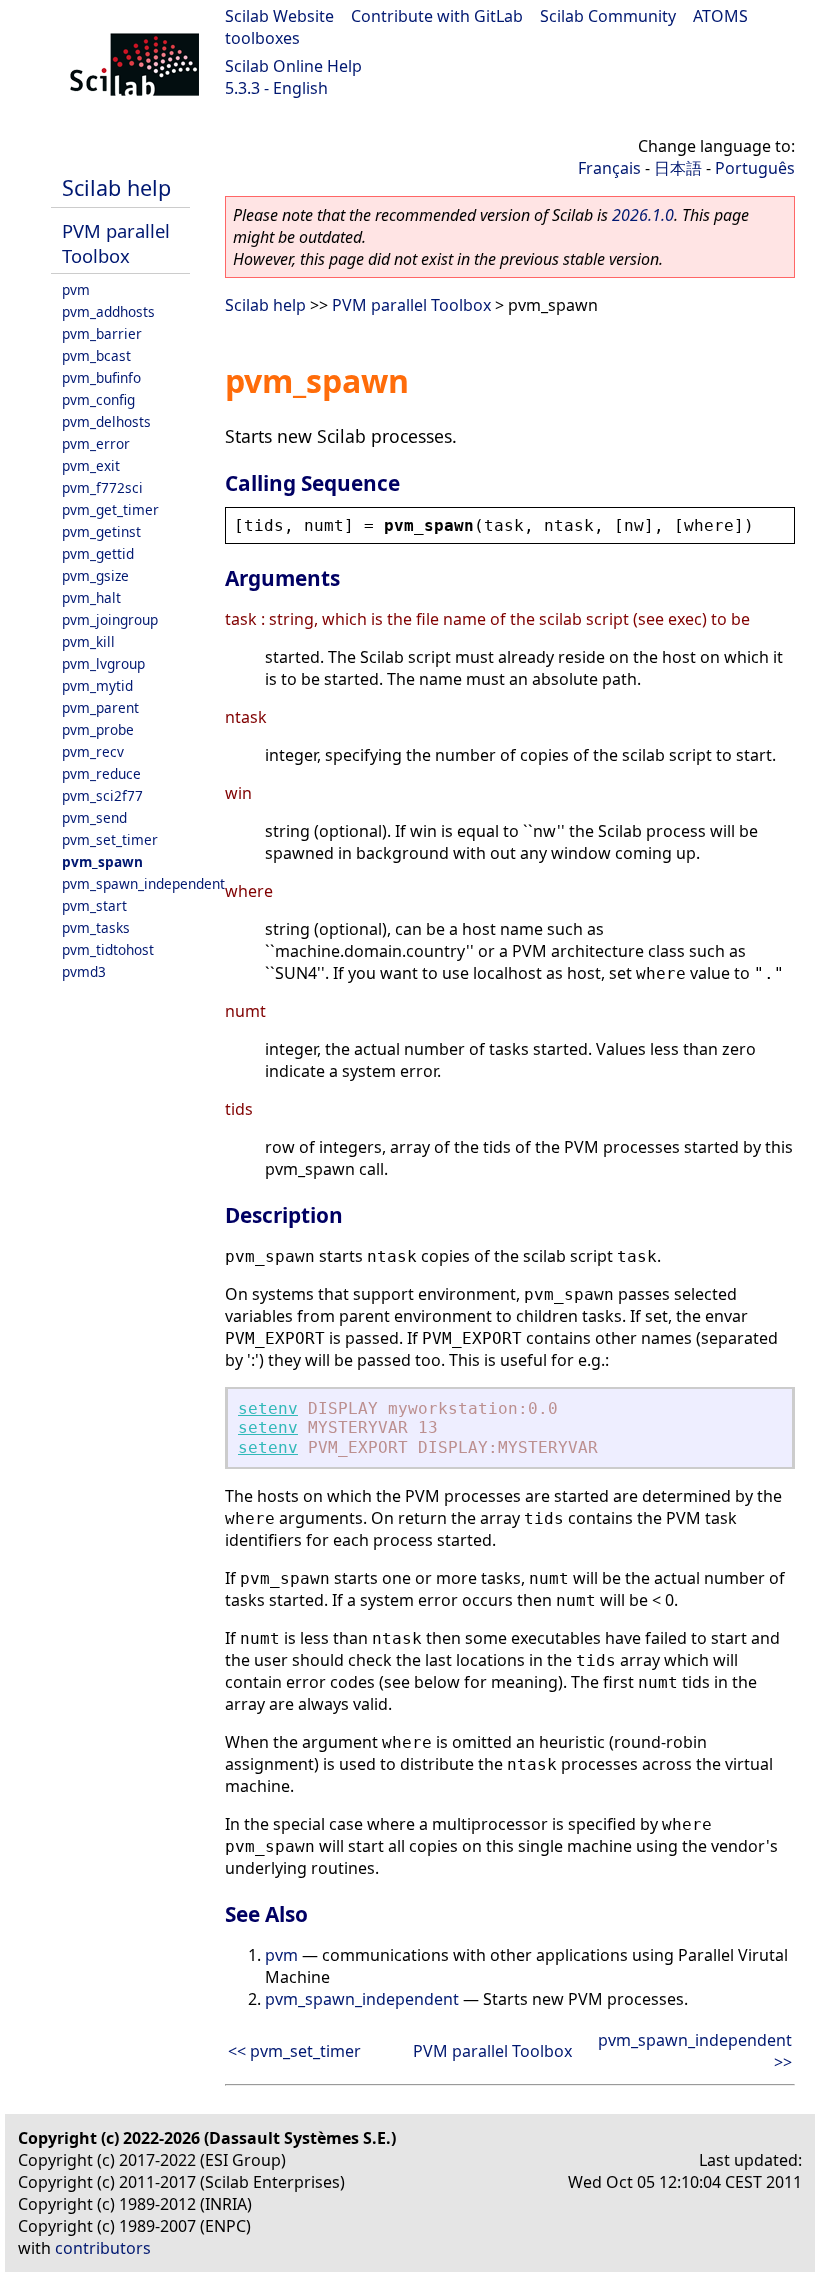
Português (755, 168)
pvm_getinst (101, 531)
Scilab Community (608, 16)
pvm (76, 289)
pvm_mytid (97, 685)
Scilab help (116, 187)
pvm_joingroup (110, 619)
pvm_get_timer (110, 509)
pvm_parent (100, 707)
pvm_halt (91, 597)
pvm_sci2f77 (102, 795)
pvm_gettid (98, 553)
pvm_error (96, 443)
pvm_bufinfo (101, 377)
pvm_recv (93, 751)
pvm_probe (98, 729)
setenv (268, 1408)
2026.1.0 (643, 215)
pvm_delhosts (106, 421)
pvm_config (98, 399)
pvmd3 (84, 971)
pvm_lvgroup (103, 663)
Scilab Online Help (293, 66)
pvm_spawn (102, 861)
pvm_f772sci (102, 487)
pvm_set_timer (110, 839)
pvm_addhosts (108, 311)
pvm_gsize (95, 575)
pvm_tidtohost (108, 949)
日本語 (678, 168)
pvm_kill (88, 641)
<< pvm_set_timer (294, 2051)
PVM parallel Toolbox (116, 243)
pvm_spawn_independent (143, 883)
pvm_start (94, 905)
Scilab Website (279, 16)
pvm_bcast (96, 355)
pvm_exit (91, 465)
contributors (103, 2248)
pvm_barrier (102, 333)
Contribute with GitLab (437, 16)
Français (609, 168)
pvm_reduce (101, 773)
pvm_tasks (96, 927)
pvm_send (94, 817)
